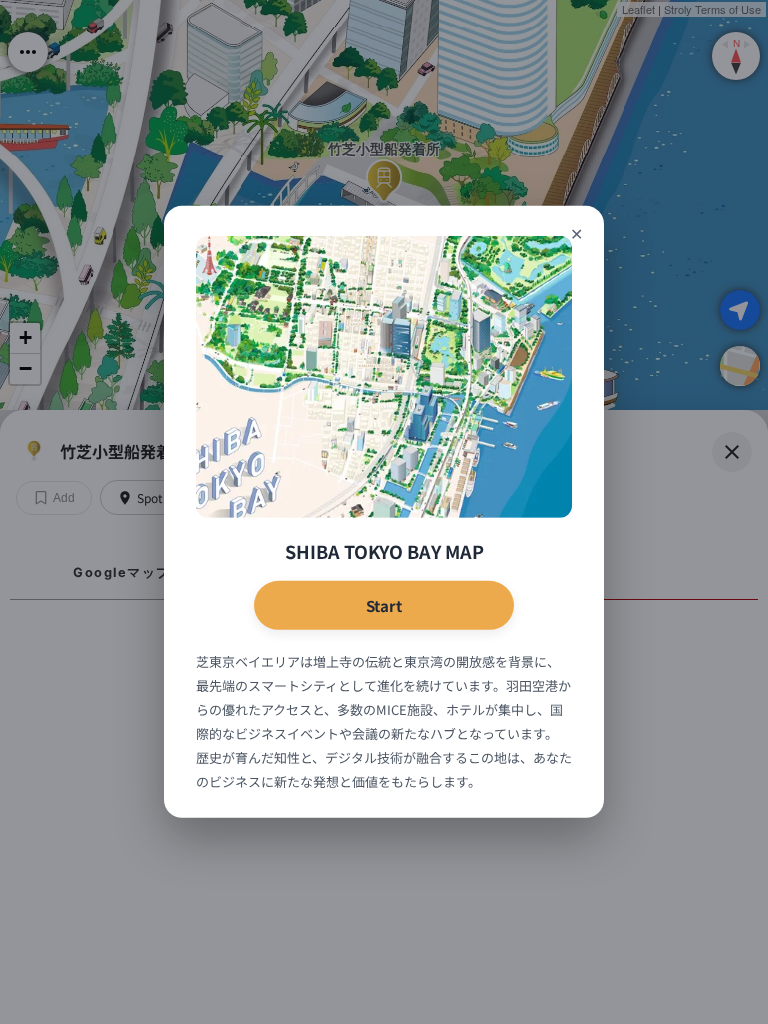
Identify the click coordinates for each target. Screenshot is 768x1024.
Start (384, 605)
